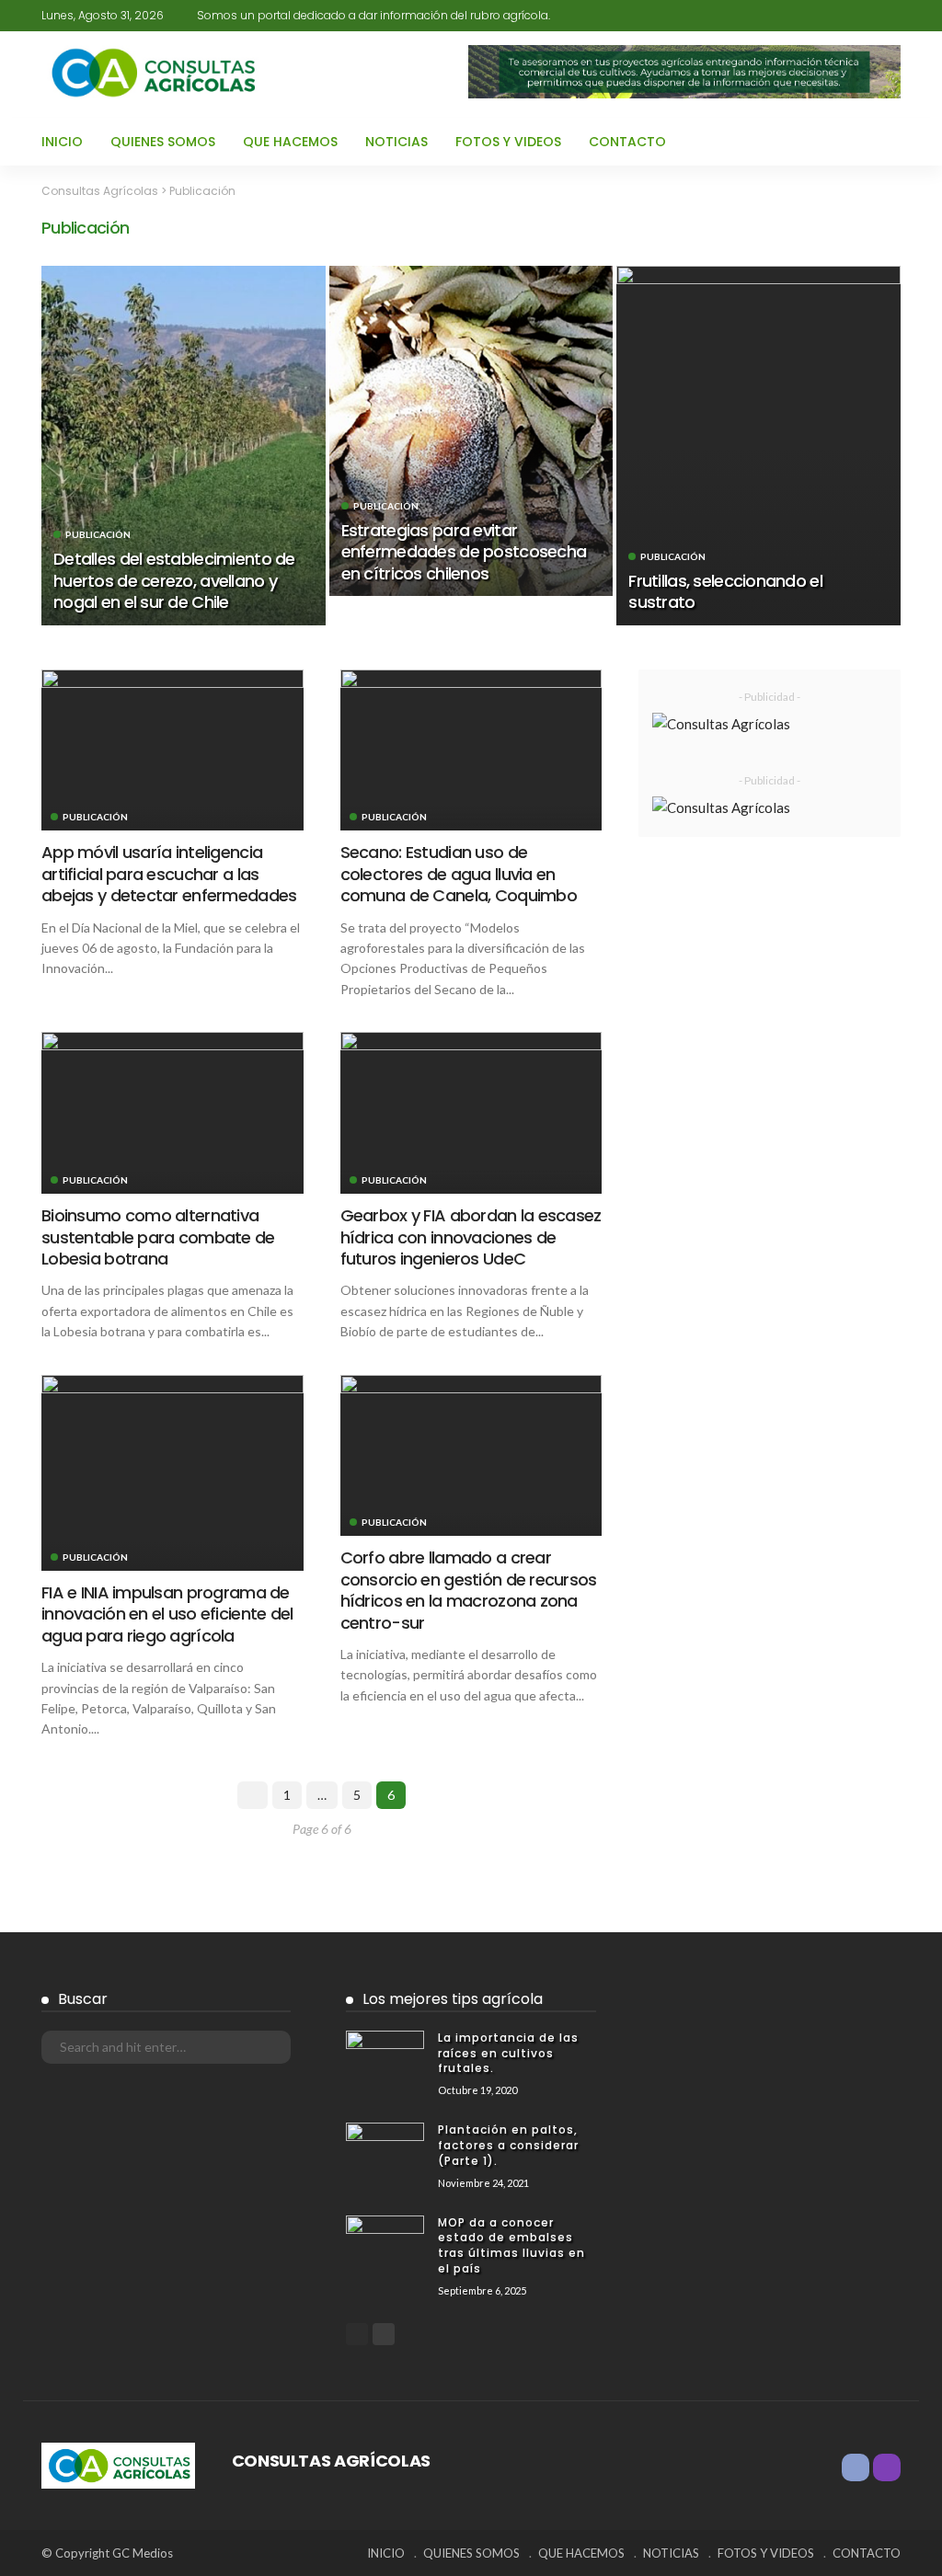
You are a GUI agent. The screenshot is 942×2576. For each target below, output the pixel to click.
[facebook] (842, 16)
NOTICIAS (396, 142)
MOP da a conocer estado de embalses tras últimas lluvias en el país (511, 2245)
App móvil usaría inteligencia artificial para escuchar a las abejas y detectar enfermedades (169, 874)
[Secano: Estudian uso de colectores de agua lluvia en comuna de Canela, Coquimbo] (471, 750)
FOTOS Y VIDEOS (508, 142)
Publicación (98, 534)
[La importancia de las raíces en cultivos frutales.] (385, 2056)
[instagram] (866, 16)
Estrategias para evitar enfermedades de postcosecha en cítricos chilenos (464, 552)
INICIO (62, 142)
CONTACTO (627, 142)
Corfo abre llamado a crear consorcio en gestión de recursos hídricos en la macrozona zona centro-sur (469, 1590)
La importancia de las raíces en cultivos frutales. (508, 2053)
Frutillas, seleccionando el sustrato (725, 591)
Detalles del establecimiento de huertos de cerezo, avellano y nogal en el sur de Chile (174, 580)
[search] (889, 16)
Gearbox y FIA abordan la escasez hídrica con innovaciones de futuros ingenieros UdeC (471, 1237)
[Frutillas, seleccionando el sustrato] (758, 445)
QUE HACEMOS (290, 142)
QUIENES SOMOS (163, 142)
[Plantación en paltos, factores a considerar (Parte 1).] (385, 2148)
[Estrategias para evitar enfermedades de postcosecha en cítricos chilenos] (471, 431)
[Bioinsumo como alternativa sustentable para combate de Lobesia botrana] (172, 1113)
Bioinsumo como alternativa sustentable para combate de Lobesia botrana (158, 1237)
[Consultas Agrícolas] (118, 2464)
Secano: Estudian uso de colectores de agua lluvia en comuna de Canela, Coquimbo (459, 874)
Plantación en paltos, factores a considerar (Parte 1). (508, 2145)
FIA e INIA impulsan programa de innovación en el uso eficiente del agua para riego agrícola (167, 1614)
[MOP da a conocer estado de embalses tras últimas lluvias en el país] (385, 2241)
